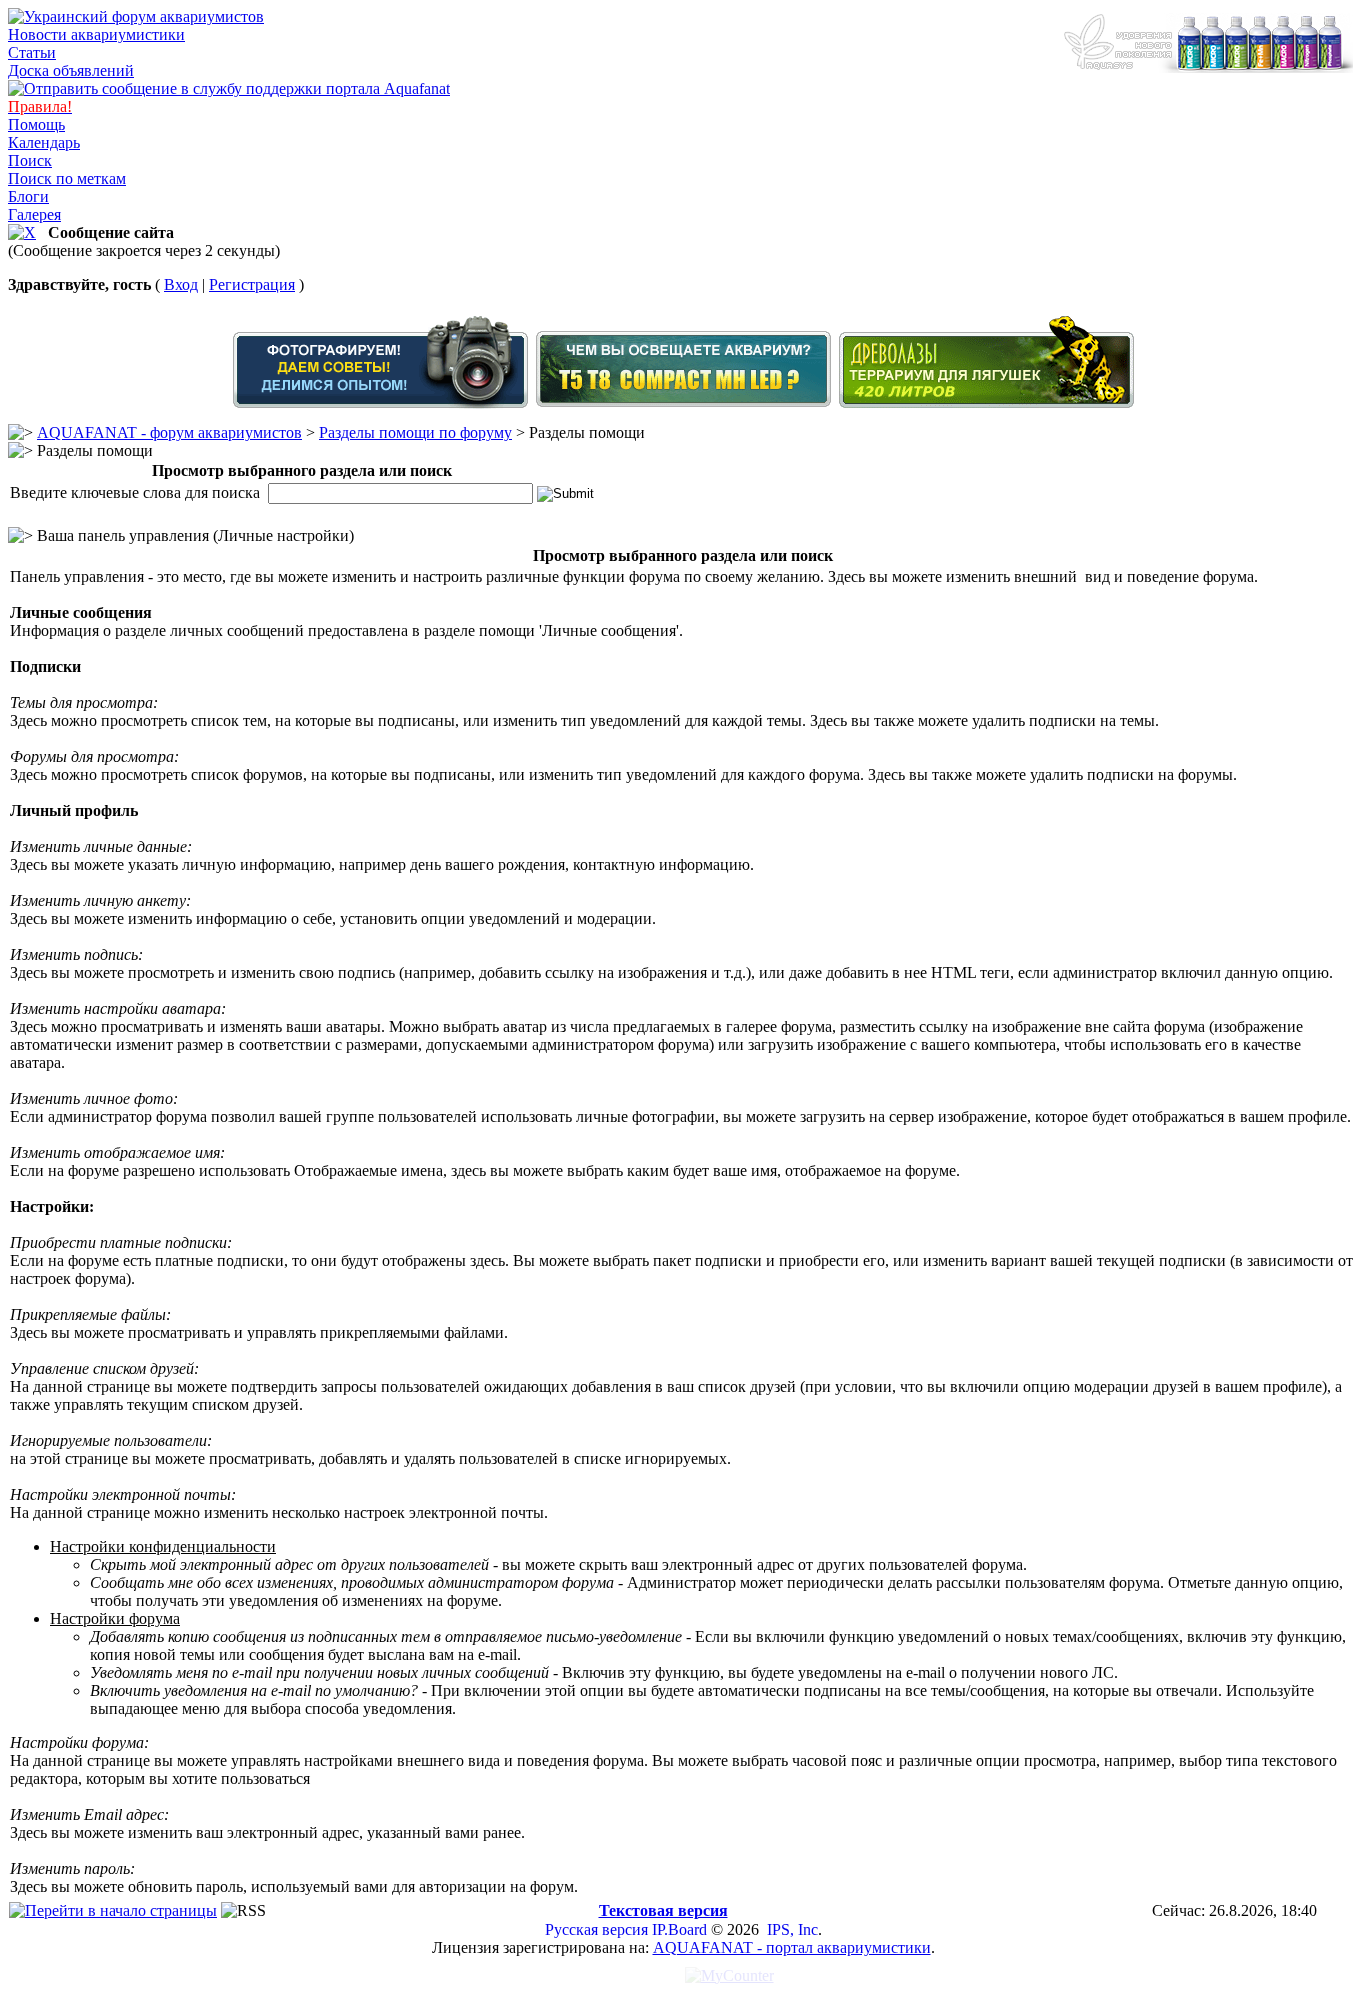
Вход (181, 284)
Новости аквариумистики (96, 34)
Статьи (32, 52)
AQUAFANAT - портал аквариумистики (792, 1947)
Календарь (44, 142)
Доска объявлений (71, 70)
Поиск (30, 160)
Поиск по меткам (67, 178)
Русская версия (596, 1929)
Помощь (36, 124)
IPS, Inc (792, 1929)
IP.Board (679, 1929)
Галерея (34, 214)
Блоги (28, 196)
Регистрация (252, 284)
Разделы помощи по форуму (415, 432)
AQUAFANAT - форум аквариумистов (169, 432)
